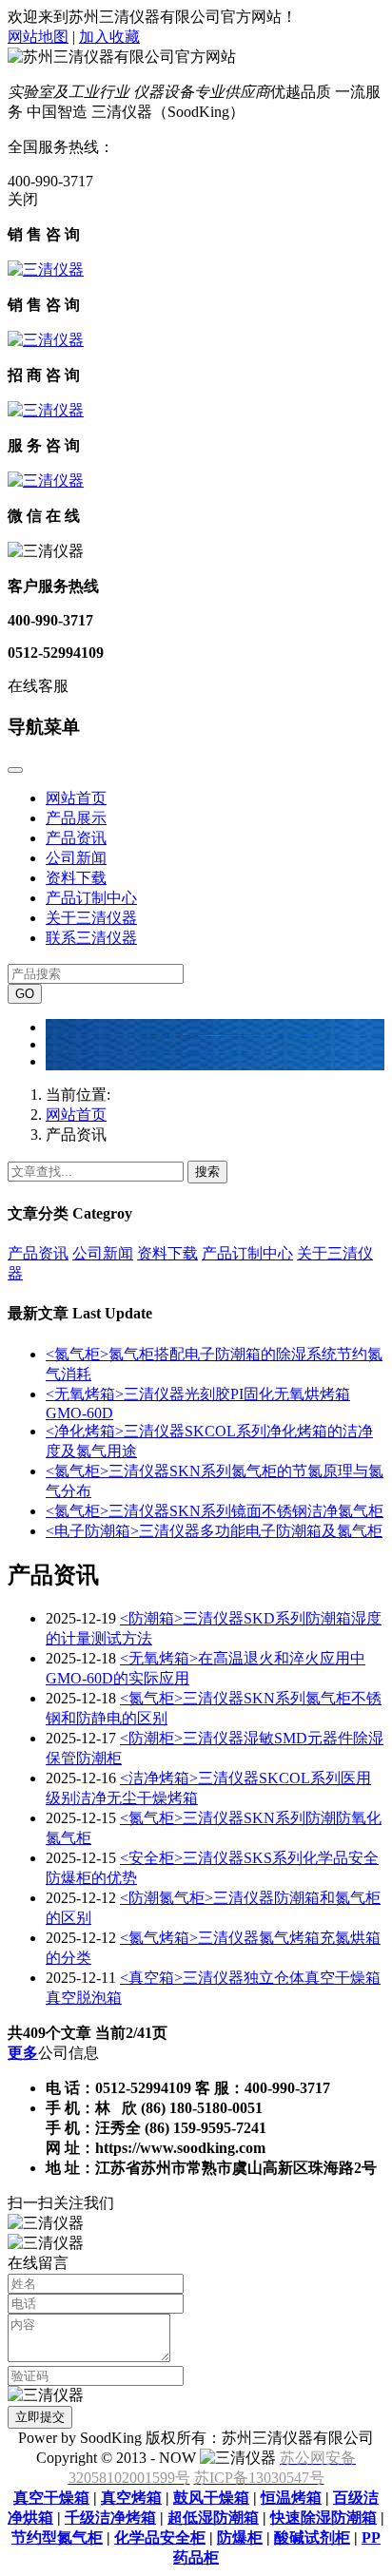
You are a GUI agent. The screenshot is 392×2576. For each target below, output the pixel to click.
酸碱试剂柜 (312, 2538)
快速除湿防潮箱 (323, 2518)
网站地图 (38, 37)
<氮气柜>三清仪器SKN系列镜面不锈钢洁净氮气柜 (215, 1511)
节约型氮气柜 (57, 2538)
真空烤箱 (131, 2498)
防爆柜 (240, 2538)
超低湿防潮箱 (213, 2518)
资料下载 (76, 878)
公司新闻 (76, 858)
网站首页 (76, 798)
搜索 (207, 1172)
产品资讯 (76, 838)
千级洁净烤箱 (110, 2518)
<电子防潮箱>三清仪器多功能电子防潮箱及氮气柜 (214, 1531)
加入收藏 (109, 37)
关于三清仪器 (91, 918)
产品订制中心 (91, 898)
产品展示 (76, 818)
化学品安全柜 (160, 2538)
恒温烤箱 (291, 2498)
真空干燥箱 (51, 2498)
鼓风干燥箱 (211, 2498)
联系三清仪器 (91, 938)
